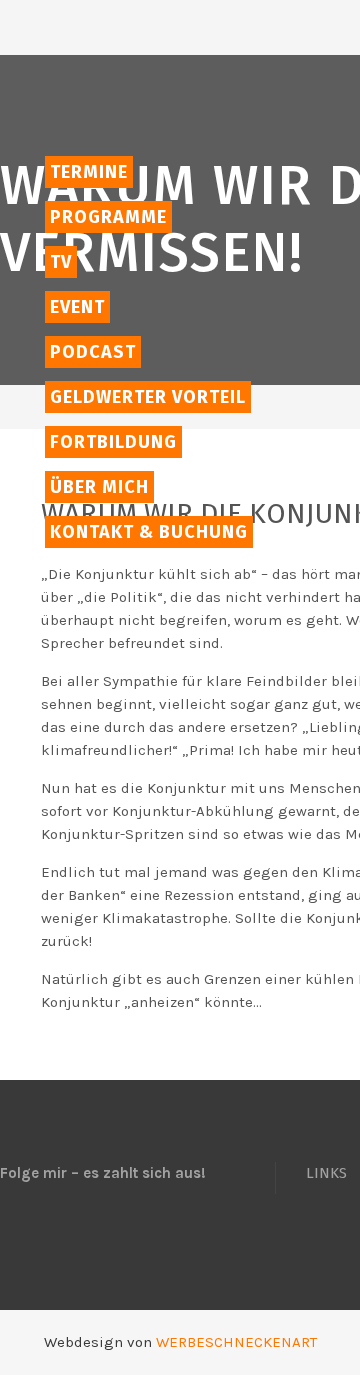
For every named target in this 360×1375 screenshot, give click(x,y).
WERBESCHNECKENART (236, 1342)
